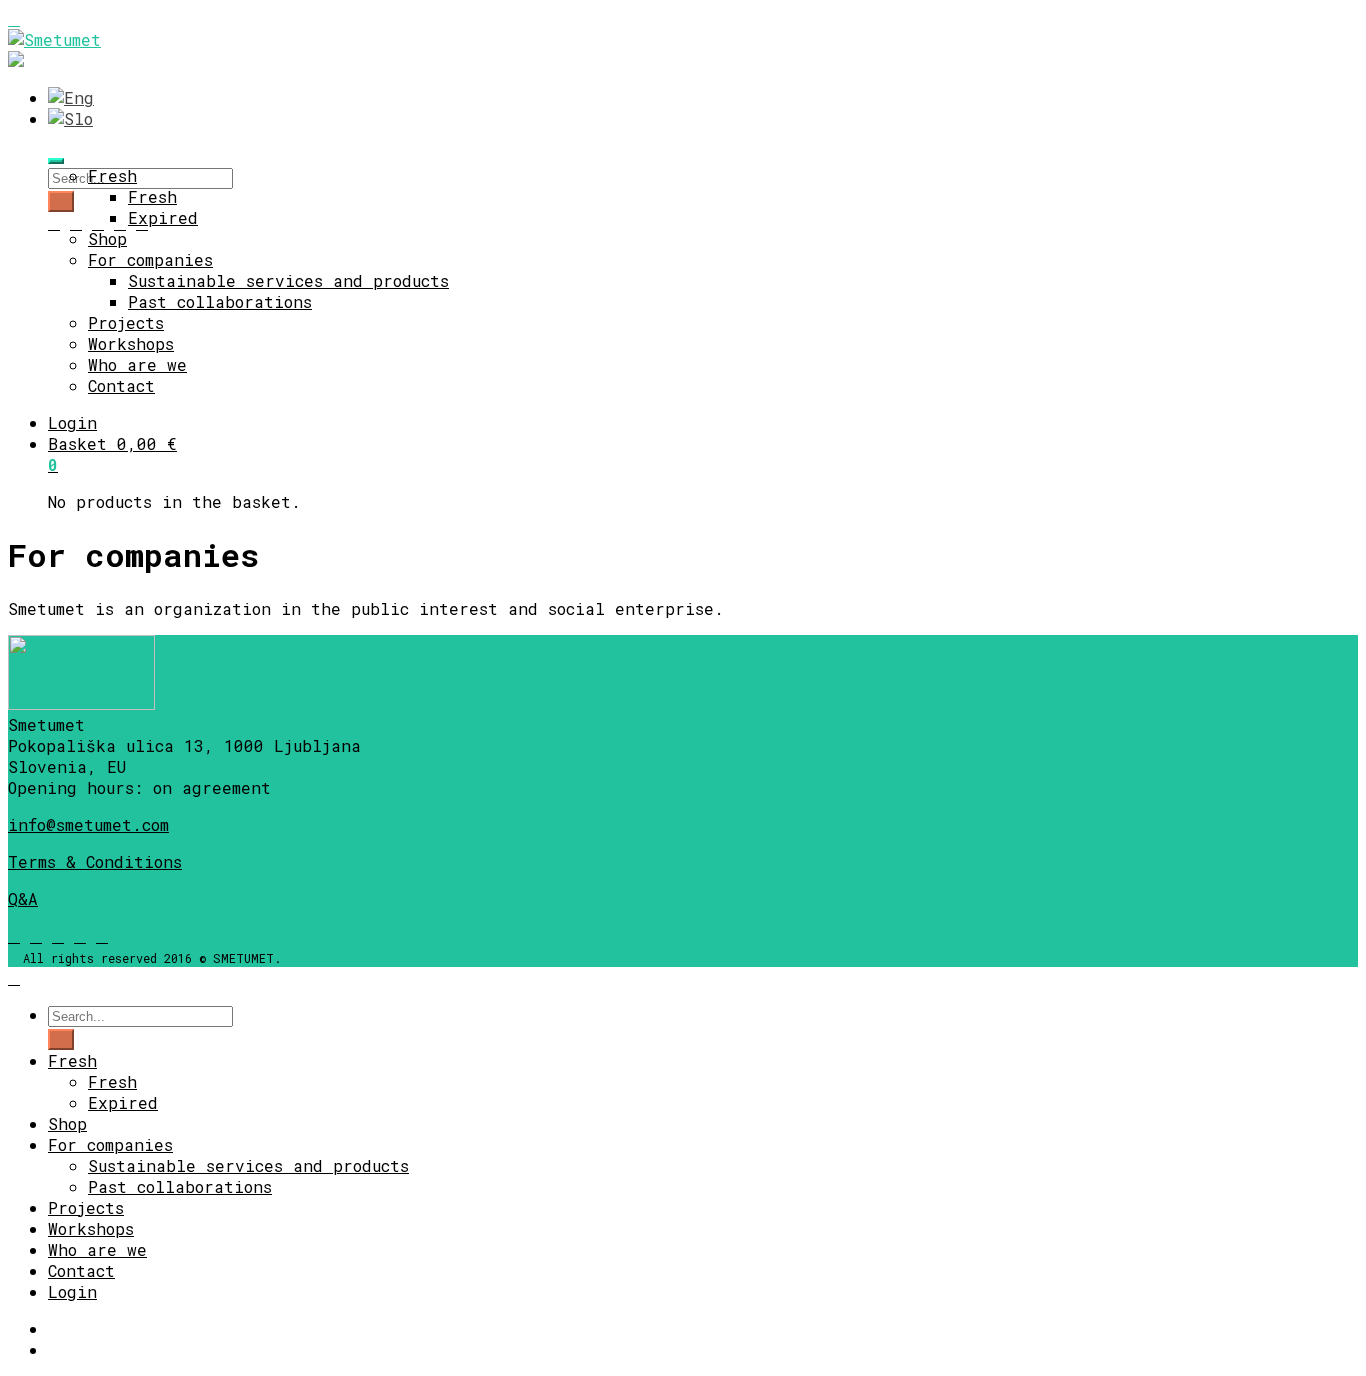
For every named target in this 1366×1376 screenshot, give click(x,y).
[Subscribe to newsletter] (54, 222)
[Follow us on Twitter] (120, 222)
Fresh (112, 175)
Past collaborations (220, 301)
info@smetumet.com (88, 824)
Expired (163, 217)
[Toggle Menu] (56, 161)
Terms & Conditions (95, 861)
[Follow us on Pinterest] (102, 935)
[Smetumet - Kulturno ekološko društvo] (54, 39)
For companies (150, 259)
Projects (126, 322)
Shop (107, 238)
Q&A (23, 898)
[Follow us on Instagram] (98, 222)
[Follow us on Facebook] (76, 222)
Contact (121, 385)
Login (72, 422)
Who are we (137, 364)
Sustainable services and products (288, 280)
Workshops (131, 343)
